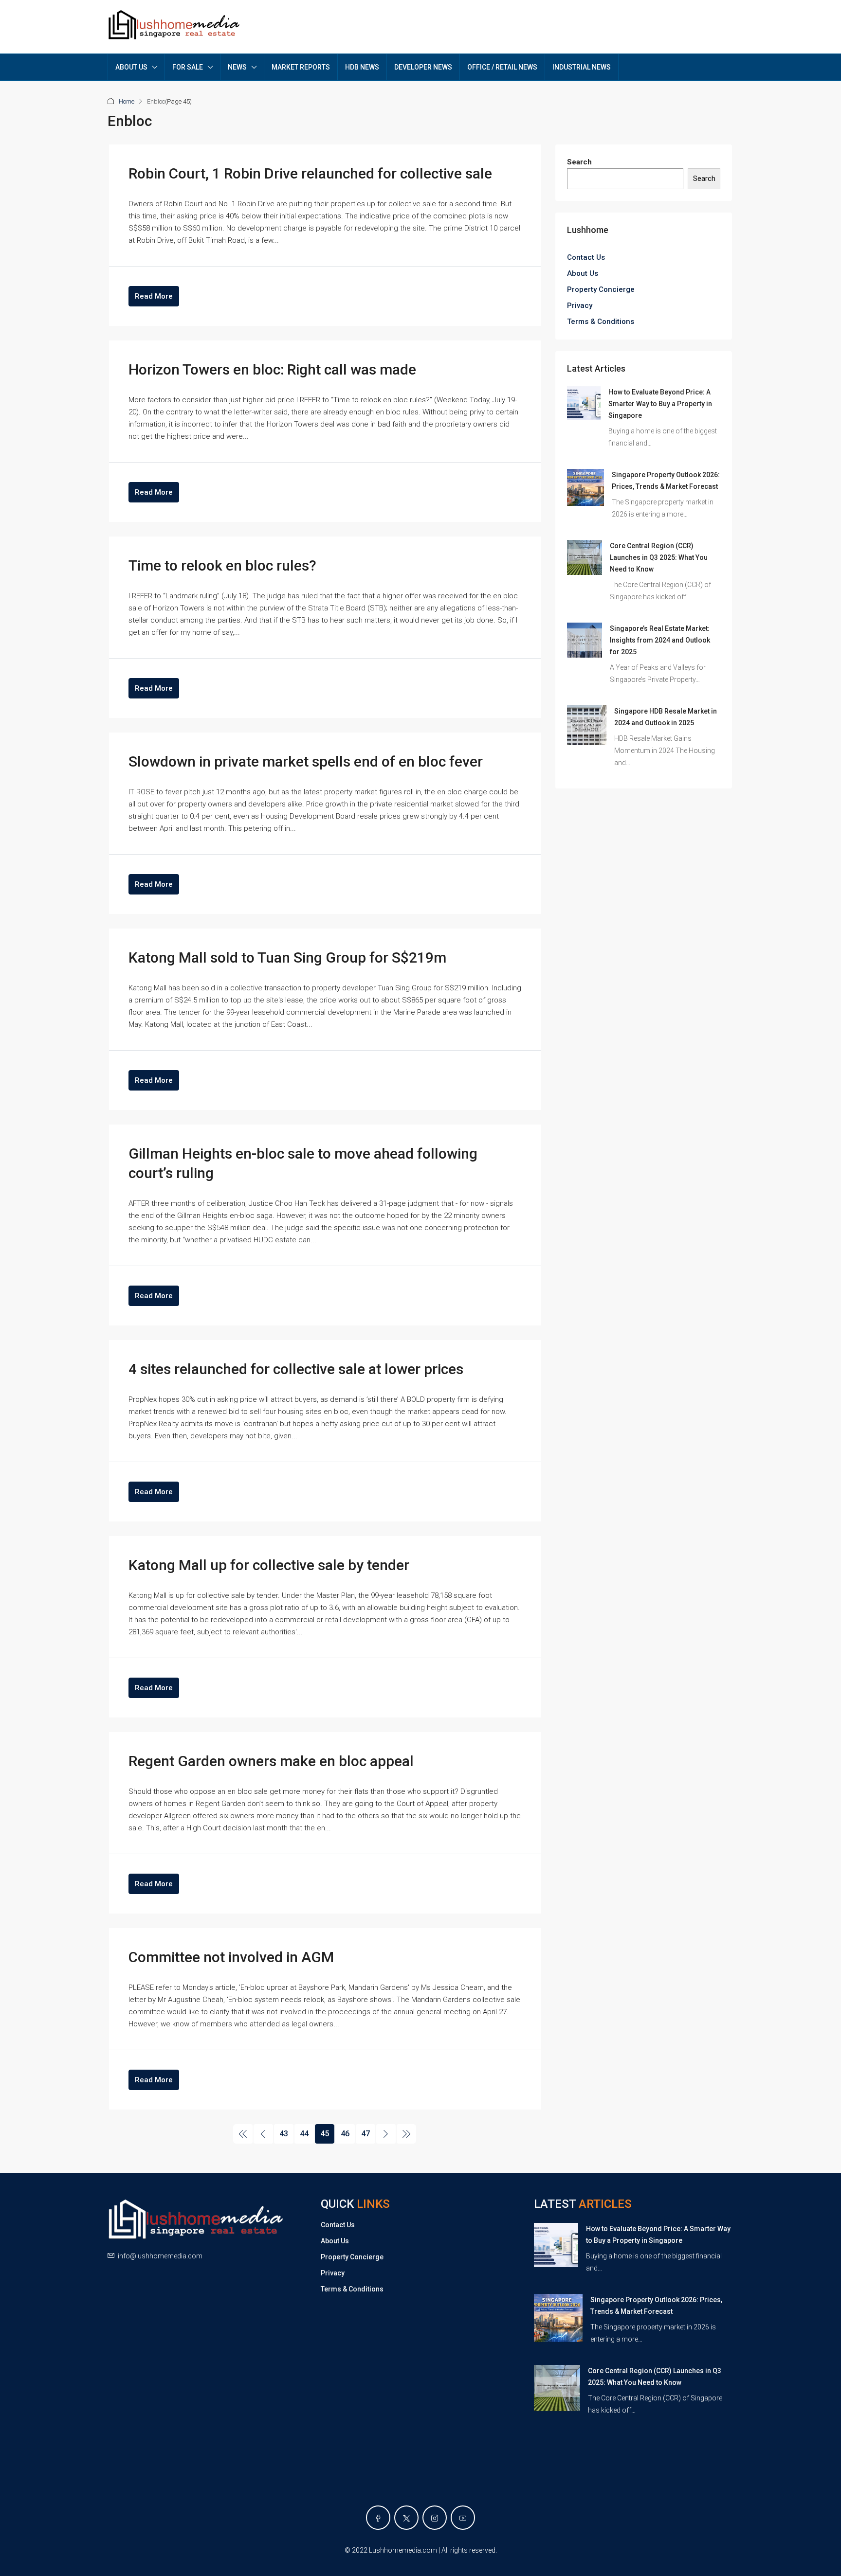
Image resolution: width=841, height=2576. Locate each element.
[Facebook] (378, 2518)
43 (284, 2134)
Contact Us (586, 257)
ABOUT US (131, 67)
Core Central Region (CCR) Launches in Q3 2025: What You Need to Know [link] (659, 557)
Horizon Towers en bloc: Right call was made (272, 369)
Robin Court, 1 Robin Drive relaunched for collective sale (310, 173)
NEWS (237, 67)
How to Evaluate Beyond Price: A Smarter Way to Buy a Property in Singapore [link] (660, 404)
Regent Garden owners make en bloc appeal (271, 1761)
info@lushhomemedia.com (160, 2256)
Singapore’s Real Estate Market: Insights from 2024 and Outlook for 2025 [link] (660, 640)
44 (304, 2134)
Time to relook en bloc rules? (222, 565)
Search (579, 162)
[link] (584, 403)
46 (345, 2134)
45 (325, 2134)
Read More (154, 296)
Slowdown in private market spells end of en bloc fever (306, 761)
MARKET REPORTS (301, 67)
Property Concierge (601, 289)
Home (127, 101)
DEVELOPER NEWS (423, 67)
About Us (583, 273)
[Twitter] (406, 2518)
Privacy (580, 305)
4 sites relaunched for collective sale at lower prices (296, 1369)
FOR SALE (188, 67)
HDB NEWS (362, 67)
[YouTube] (463, 2518)
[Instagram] (435, 2518)
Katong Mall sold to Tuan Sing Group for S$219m (287, 957)
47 (366, 2134)
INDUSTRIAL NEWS (582, 67)
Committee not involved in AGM (231, 1957)
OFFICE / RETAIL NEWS (502, 67)
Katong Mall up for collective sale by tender (269, 1565)
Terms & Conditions (601, 322)
